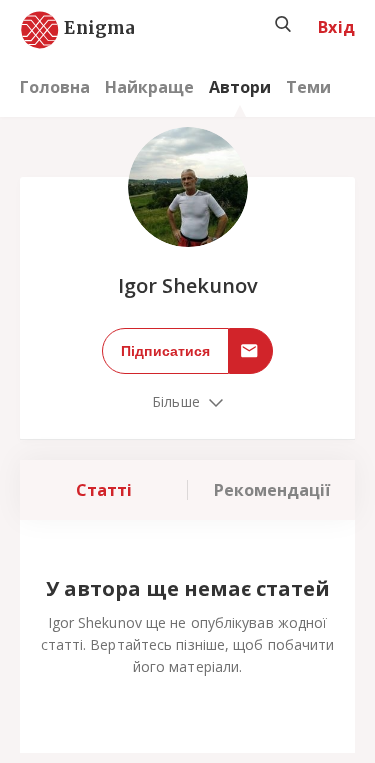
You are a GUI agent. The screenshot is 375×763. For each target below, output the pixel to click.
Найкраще (149, 87)
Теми (308, 87)
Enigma (82, 29)
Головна (55, 87)
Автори (240, 87)
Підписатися (165, 351)
